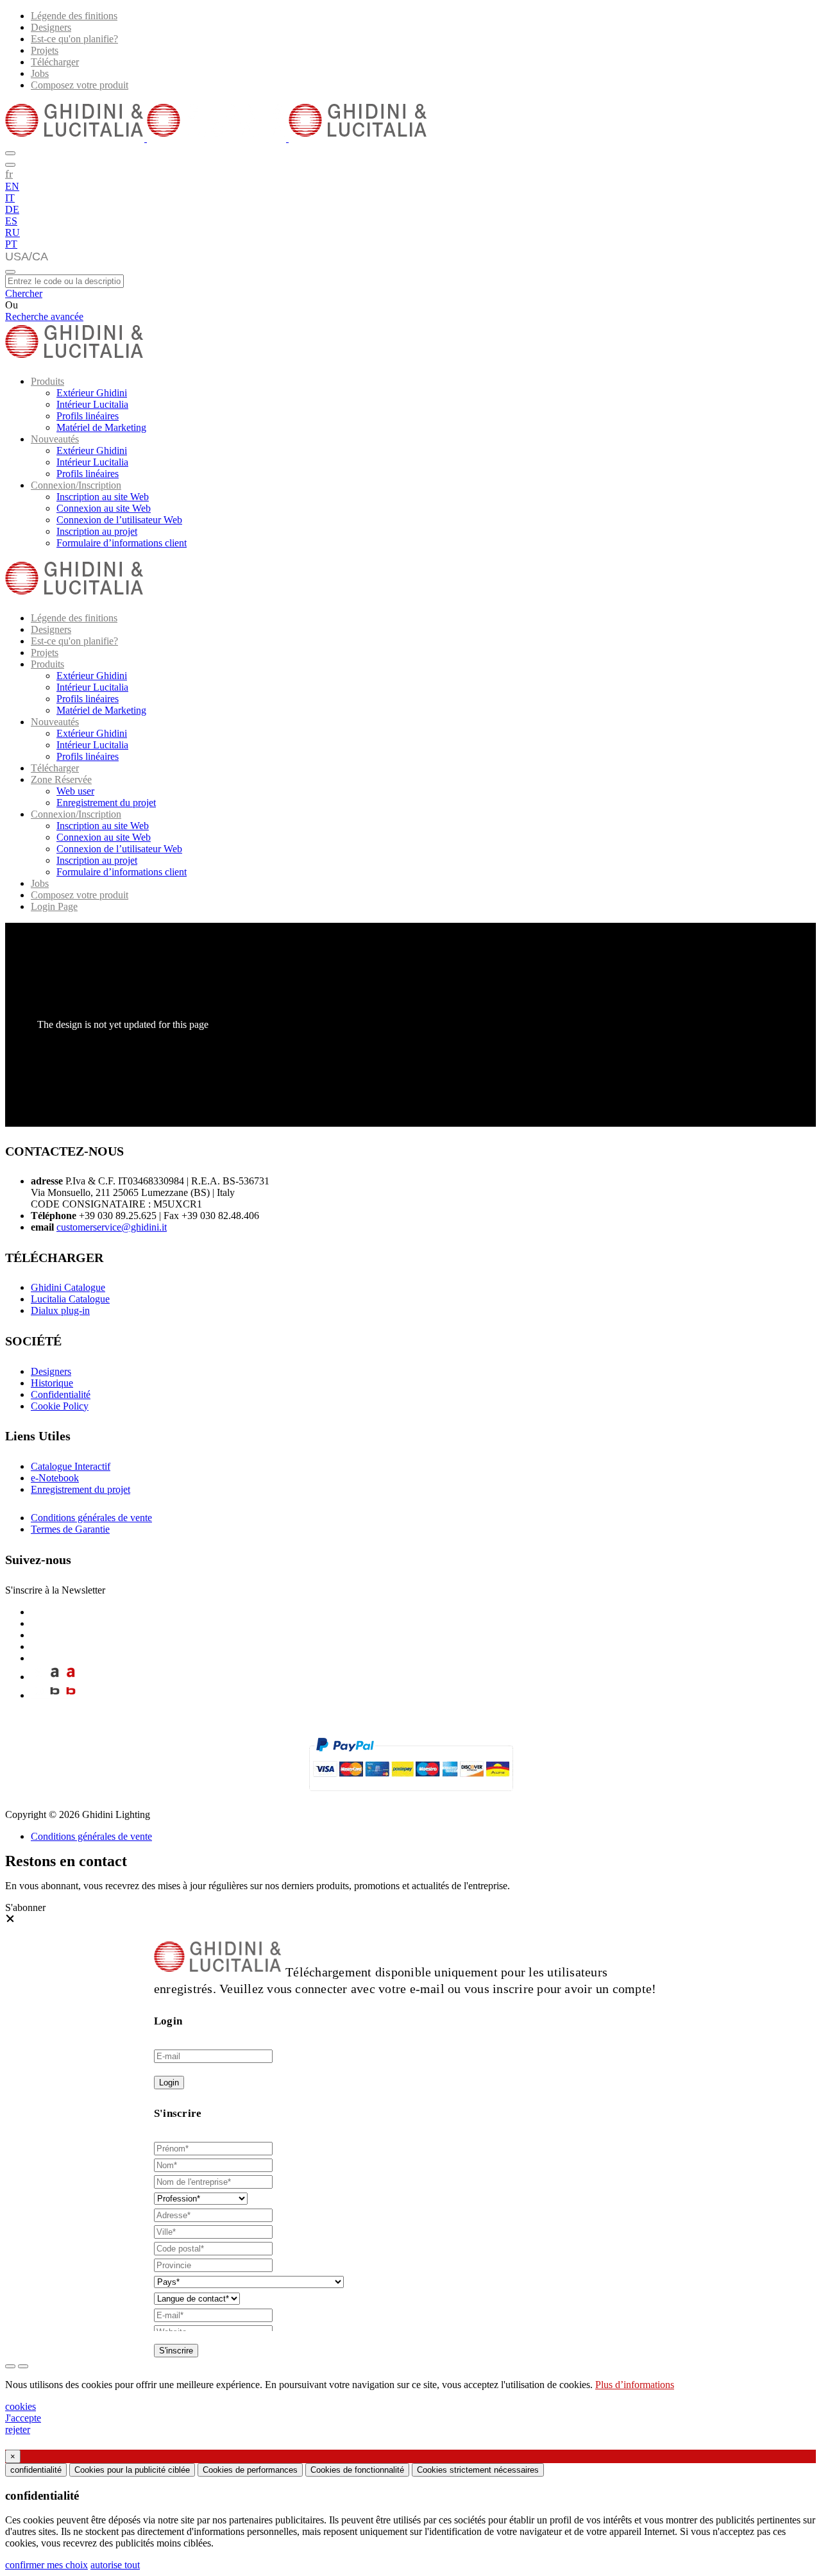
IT (10, 198)
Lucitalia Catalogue (70, 1299)
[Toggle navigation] (10, 272)
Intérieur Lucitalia (92, 404)
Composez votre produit (80, 85)
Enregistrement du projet (106, 803)
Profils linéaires (88, 416)
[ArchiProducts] (55, 1677)
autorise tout (115, 2565)
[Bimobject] (55, 1695)
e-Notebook (55, 1478)
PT (11, 244)
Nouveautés (55, 439)
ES (11, 221)
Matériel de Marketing (101, 427)
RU (13, 232)
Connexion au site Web (104, 508)
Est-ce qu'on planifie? (74, 39)
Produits (47, 381)
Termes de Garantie (70, 1529)
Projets (45, 50)
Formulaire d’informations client (122, 543)
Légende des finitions (74, 16)
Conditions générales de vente (91, 1518)
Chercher (24, 293)
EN (12, 186)
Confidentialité (61, 1394)
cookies (21, 2406)
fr (9, 174)
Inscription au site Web (103, 497)
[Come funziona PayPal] (411, 1797)
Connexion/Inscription (76, 485)
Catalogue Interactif (71, 1466)
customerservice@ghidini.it (112, 1227)
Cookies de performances (250, 2470)
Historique (52, 1383)
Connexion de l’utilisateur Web (119, 520)
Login (169, 2083)
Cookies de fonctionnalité (357, 2470)
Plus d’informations (635, 2385)
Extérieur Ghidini (92, 393)
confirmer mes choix (47, 2565)
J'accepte (23, 2418)
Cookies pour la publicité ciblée (132, 2470)
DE (12, 209)
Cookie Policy (60, 1406)
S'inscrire (176, 2351)
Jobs (40, 73)
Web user (75, 791)
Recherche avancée (44, 316)
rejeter (18, 2429)
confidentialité (36, 2470)
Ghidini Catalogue (68, 1287)
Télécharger (55, 62)
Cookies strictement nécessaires (478, 2470)
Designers (51, 27)
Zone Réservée (61, 779)
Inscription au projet (97, 531)
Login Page (54, 906)
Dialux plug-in (60, 1310)
